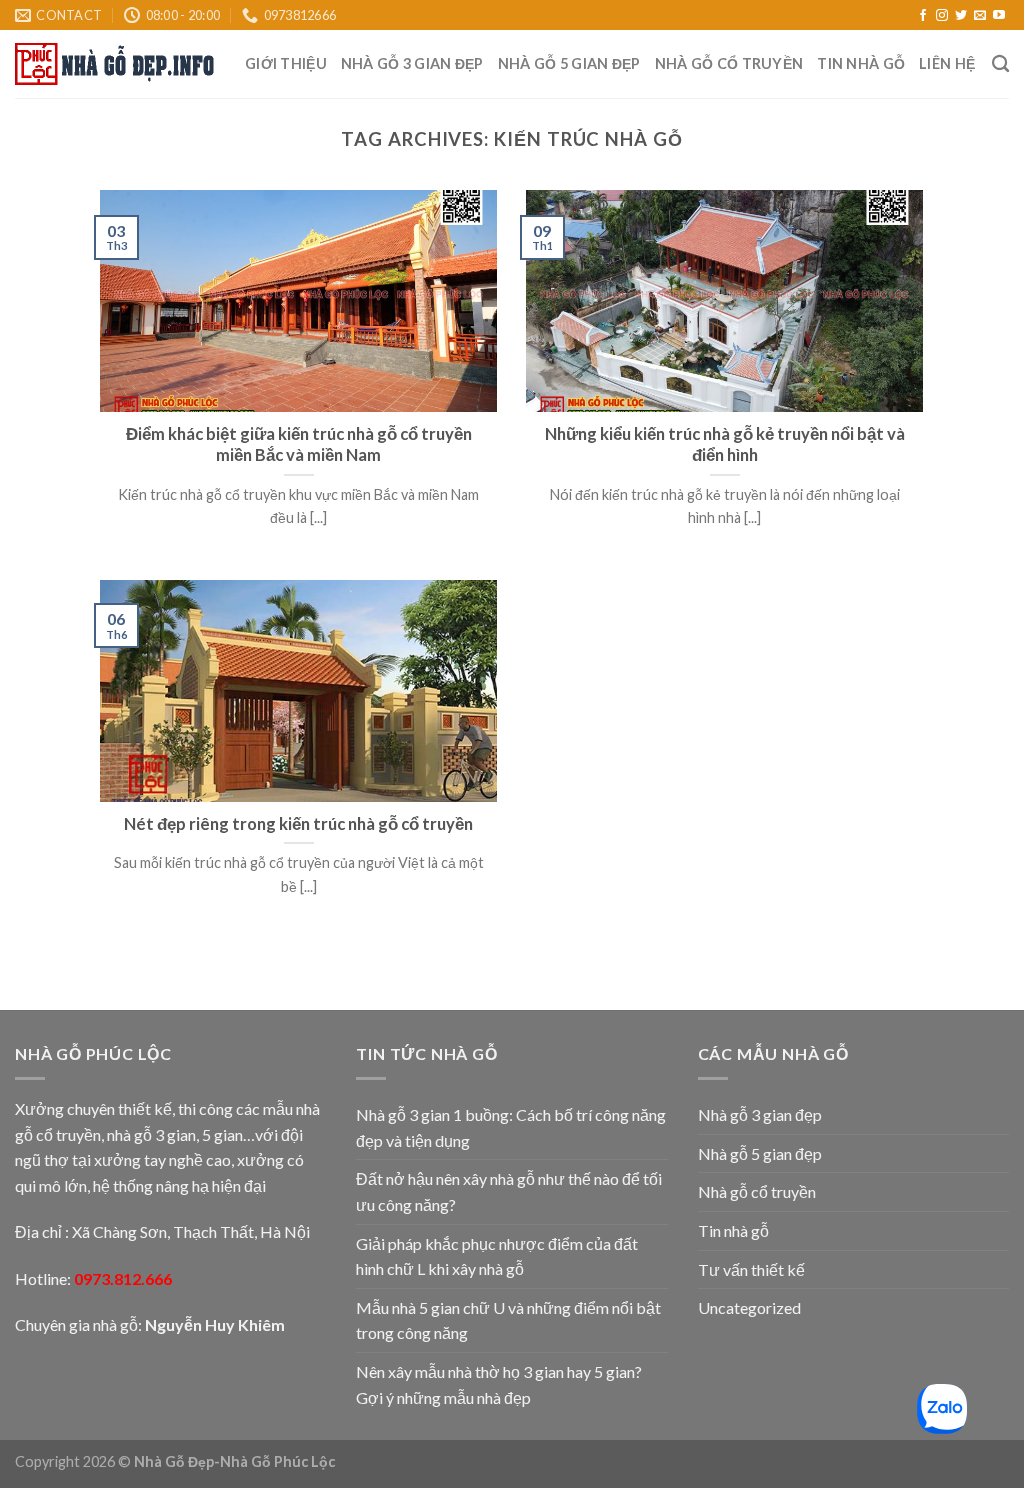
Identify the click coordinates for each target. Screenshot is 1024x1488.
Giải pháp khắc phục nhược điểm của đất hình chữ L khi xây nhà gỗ (497, 1256)
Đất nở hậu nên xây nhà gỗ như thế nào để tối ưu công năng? (509, 1191)
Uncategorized (749, 1307)
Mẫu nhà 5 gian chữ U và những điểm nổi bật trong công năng (508, 1320)
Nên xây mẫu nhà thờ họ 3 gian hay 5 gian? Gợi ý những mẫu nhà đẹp (499, 1384)
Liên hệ (947, 63)
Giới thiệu (286, 63)
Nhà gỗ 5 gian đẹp (569, 63)
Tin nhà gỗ (861, 63)
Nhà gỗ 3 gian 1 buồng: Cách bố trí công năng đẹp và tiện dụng (511, 1127)
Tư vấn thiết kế (751, 1269)
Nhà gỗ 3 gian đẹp (412, 63)
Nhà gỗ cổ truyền (729, 63)
